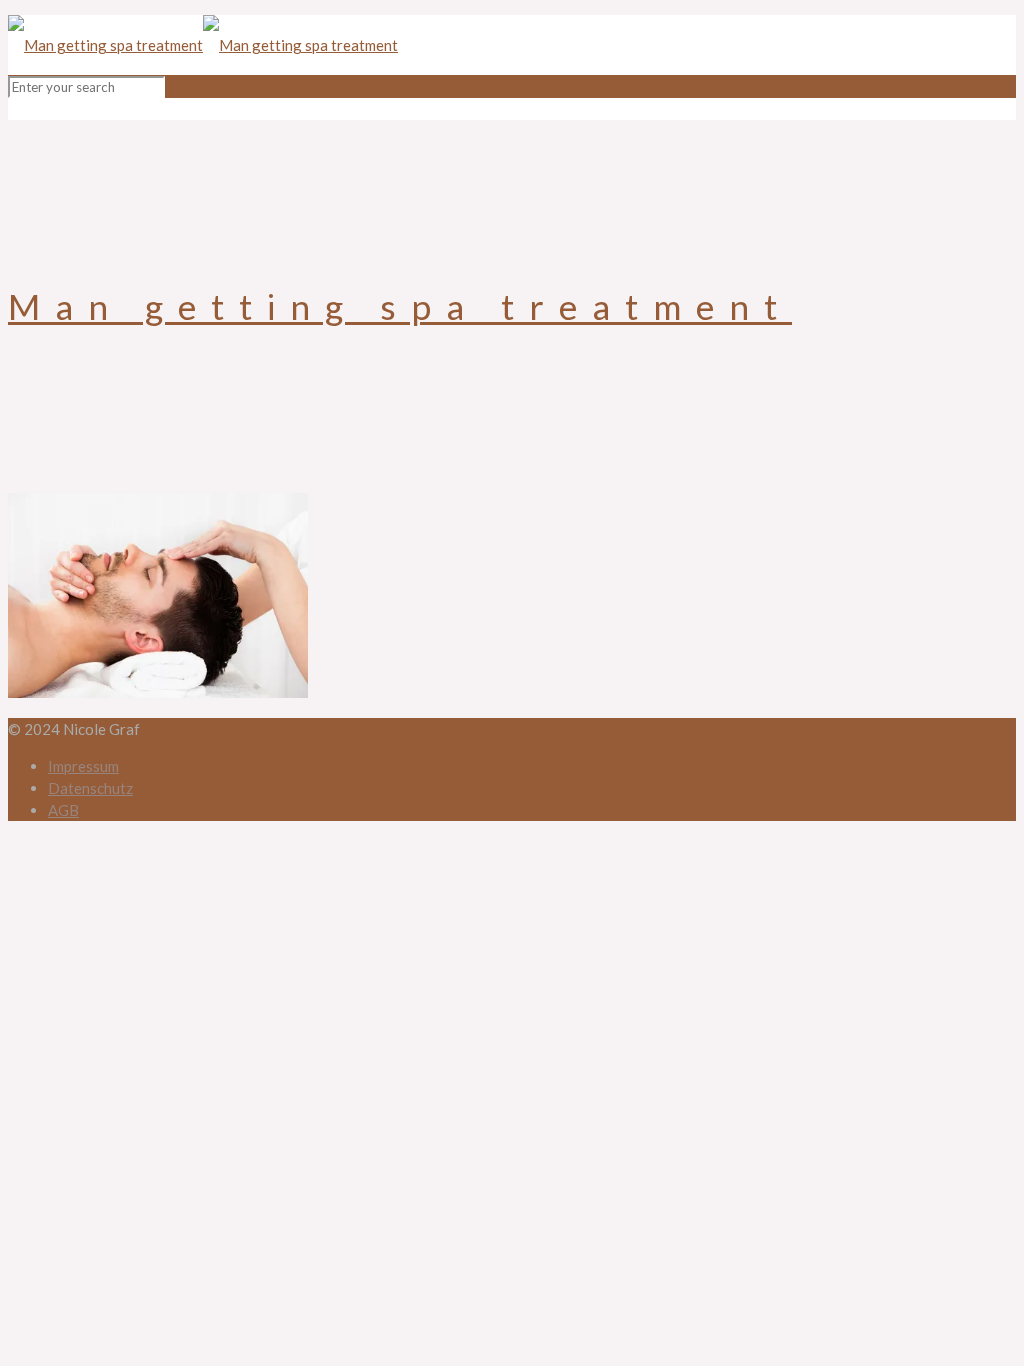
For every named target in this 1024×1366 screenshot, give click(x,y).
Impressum (83, 766)
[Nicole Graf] (203, 45)
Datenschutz (90, 788)
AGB (63, 810)
